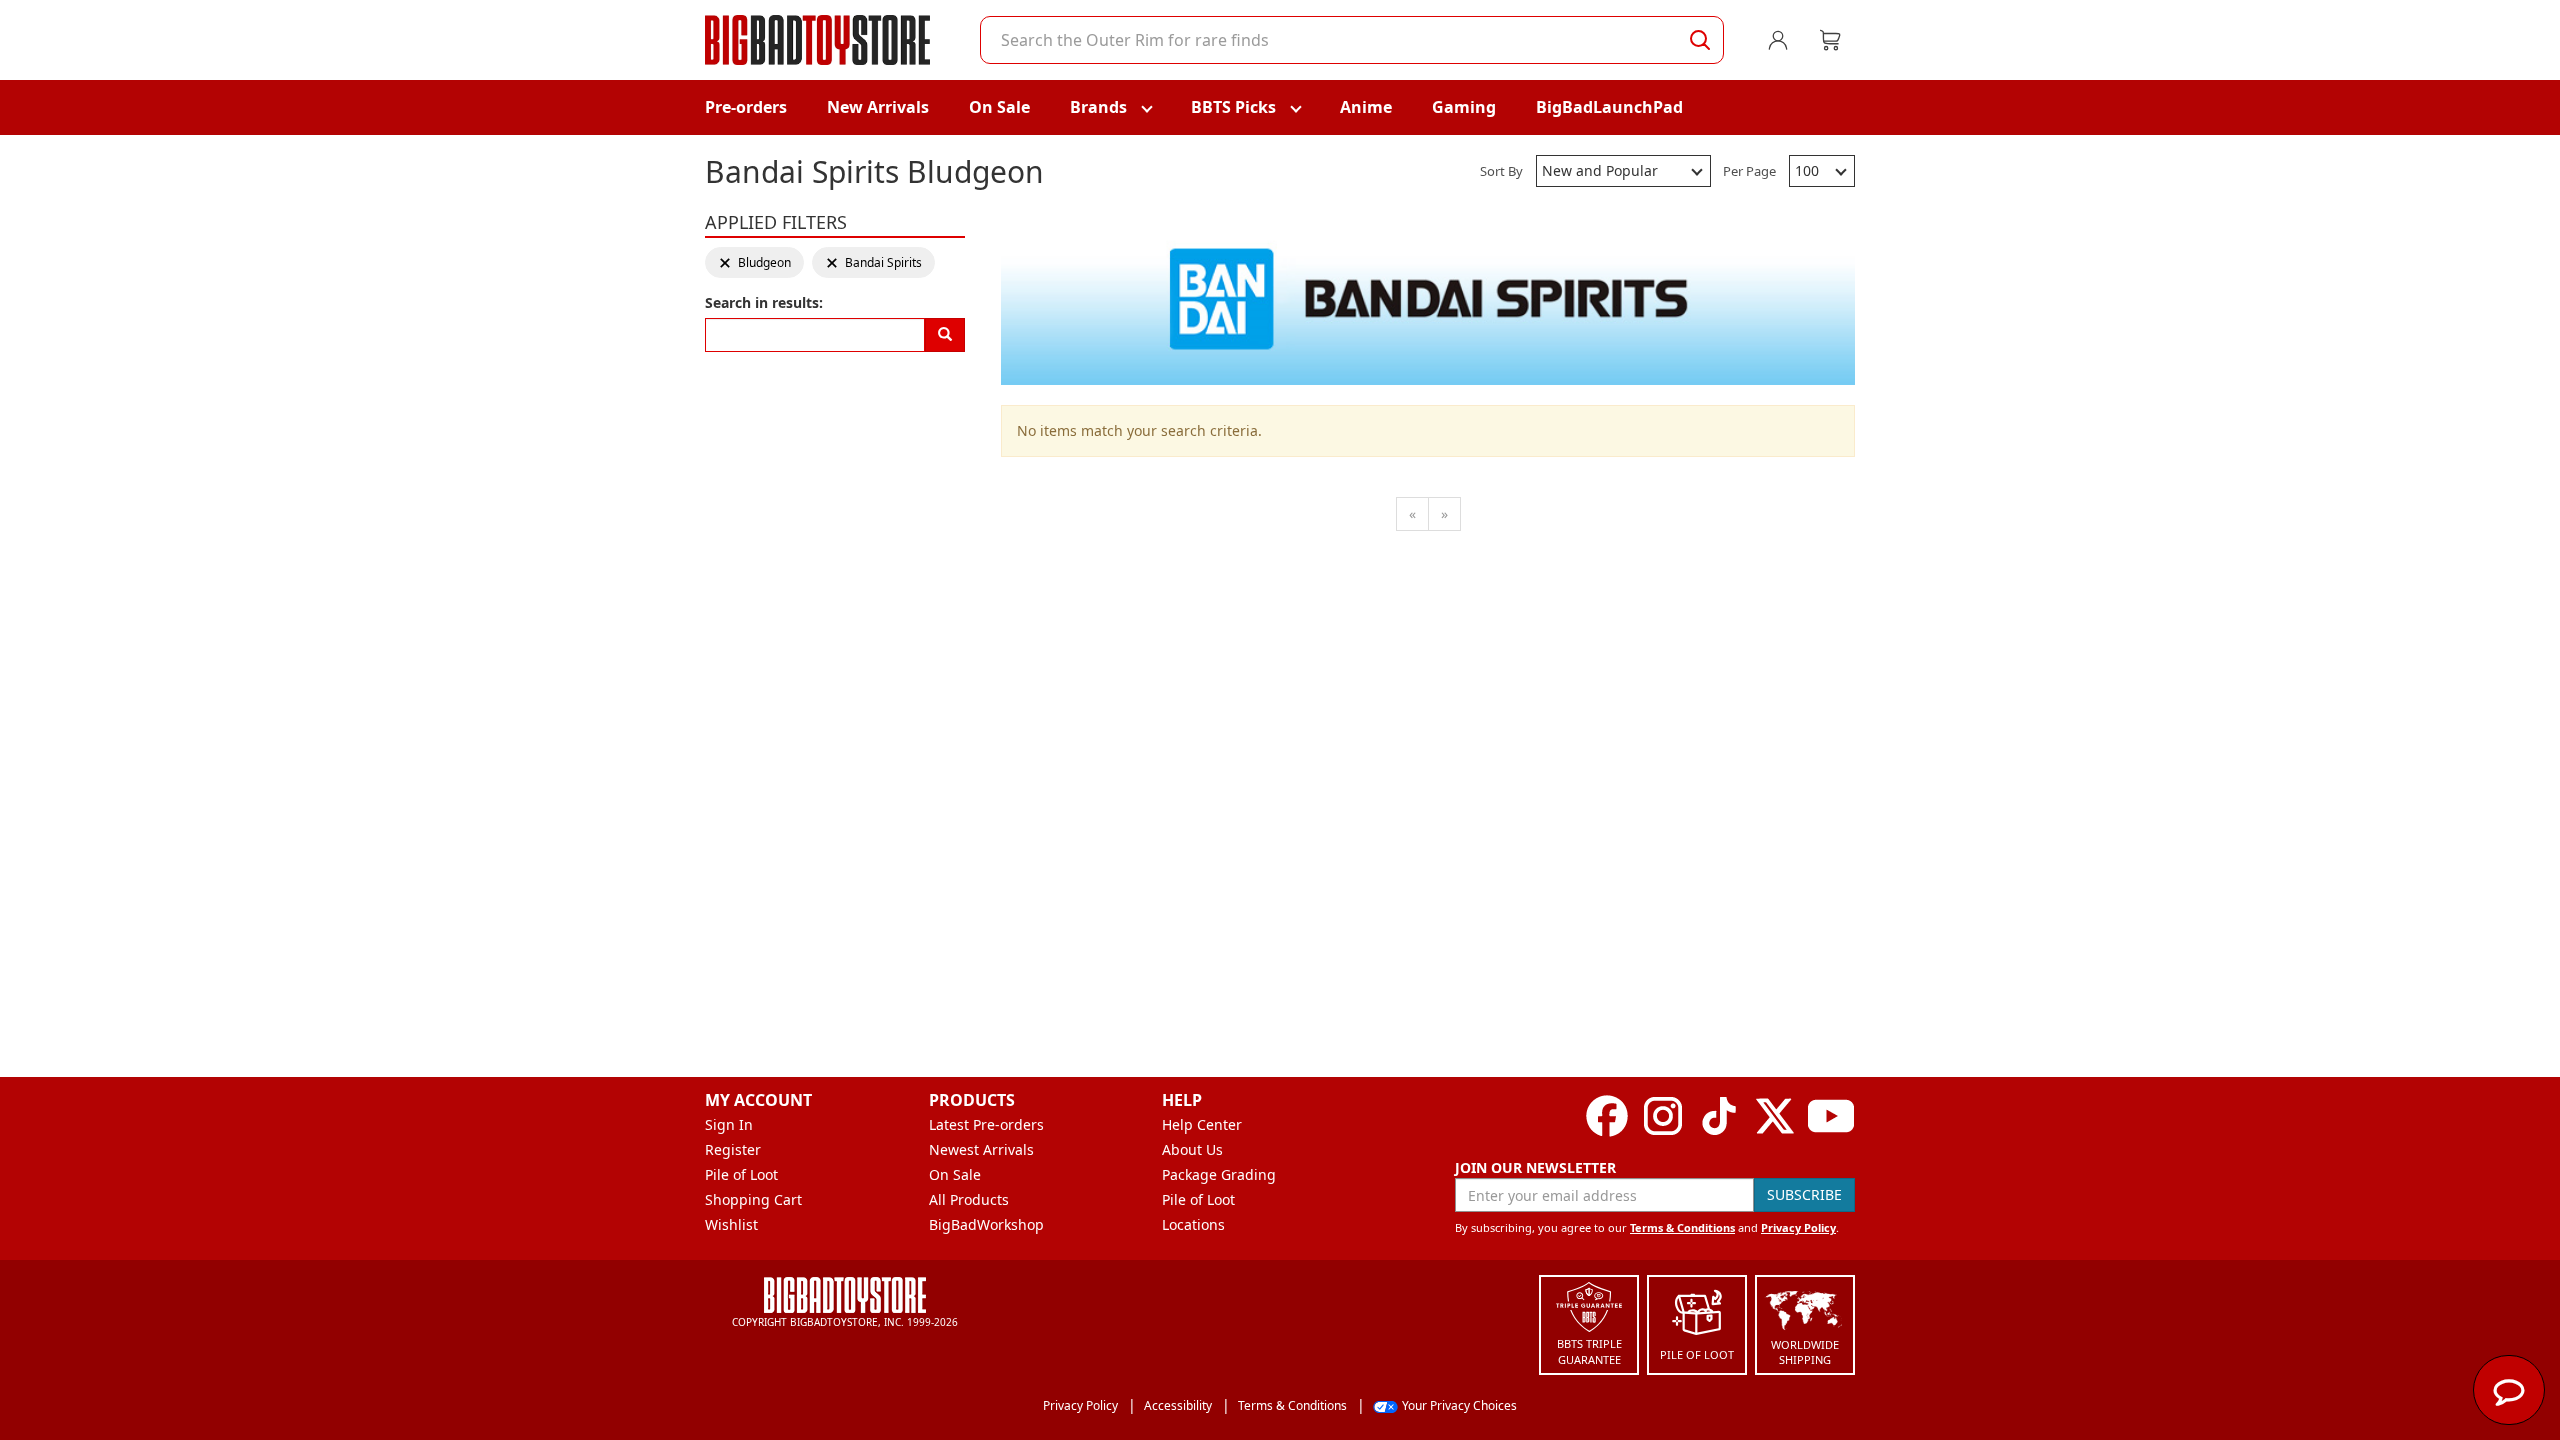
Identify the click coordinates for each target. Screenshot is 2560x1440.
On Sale (999, 107)
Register (733, 1149)
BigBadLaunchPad (1609, 107)
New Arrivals (878, 107)
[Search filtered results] (945, 335)
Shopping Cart (753, 1199)
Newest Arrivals (981, 1149)
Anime (1366, 107)
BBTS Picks (1233, 107)
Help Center (1202, 1124)
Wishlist (731, 1224)
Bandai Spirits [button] (873, 262)
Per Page (1749, 171)
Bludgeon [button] (754, 262)
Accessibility (1178, 1405)
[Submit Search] (1700, 40)
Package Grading (1219, 1174)
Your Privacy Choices (1459, 1405)
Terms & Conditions (1682, 1227)
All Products (969, 1199)
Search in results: (764, 302)
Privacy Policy (1798, 1227)
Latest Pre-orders (986, 1124)
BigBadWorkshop (986, 1224)
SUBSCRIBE (1804, 1194)
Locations (1193, 1224)
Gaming (1464, 107)
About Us (1192, 1149)
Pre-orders (746, 107)
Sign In (729, 1124)
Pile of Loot (741, 1174)
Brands (1098, 107)
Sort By (1501, 171)
